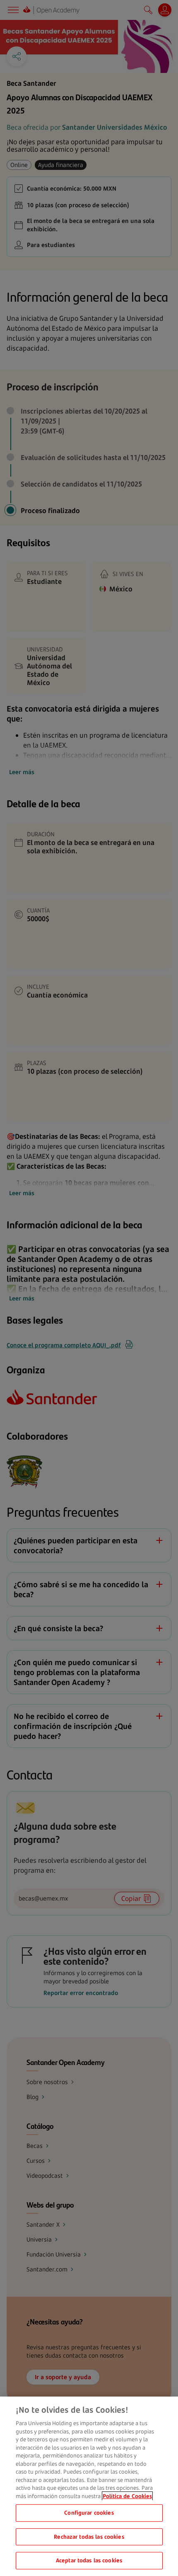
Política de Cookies (127, 2496)
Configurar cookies (89, 2513)
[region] (89, 2486)
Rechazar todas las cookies (89, 2537)
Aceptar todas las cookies (89, 2560)
